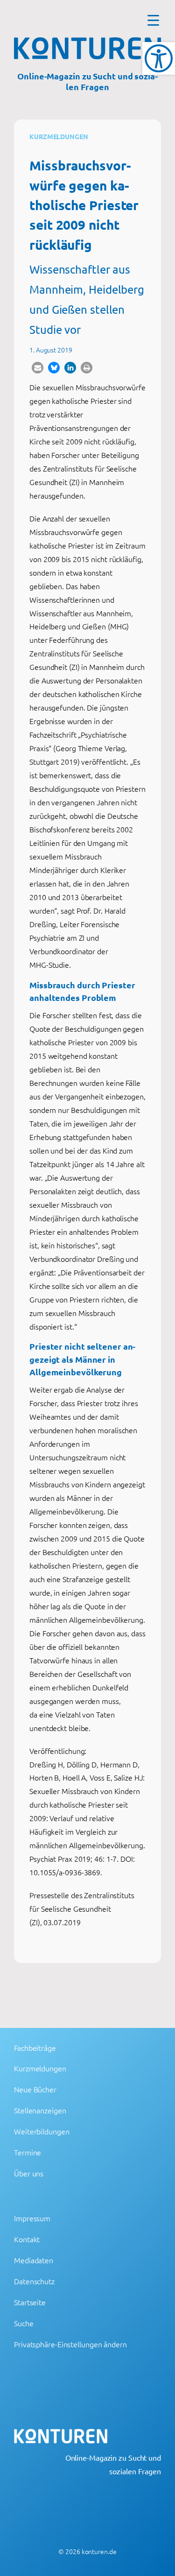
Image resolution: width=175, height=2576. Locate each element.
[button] (38, 368)
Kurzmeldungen (59, 136)
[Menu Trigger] (153, 20)
